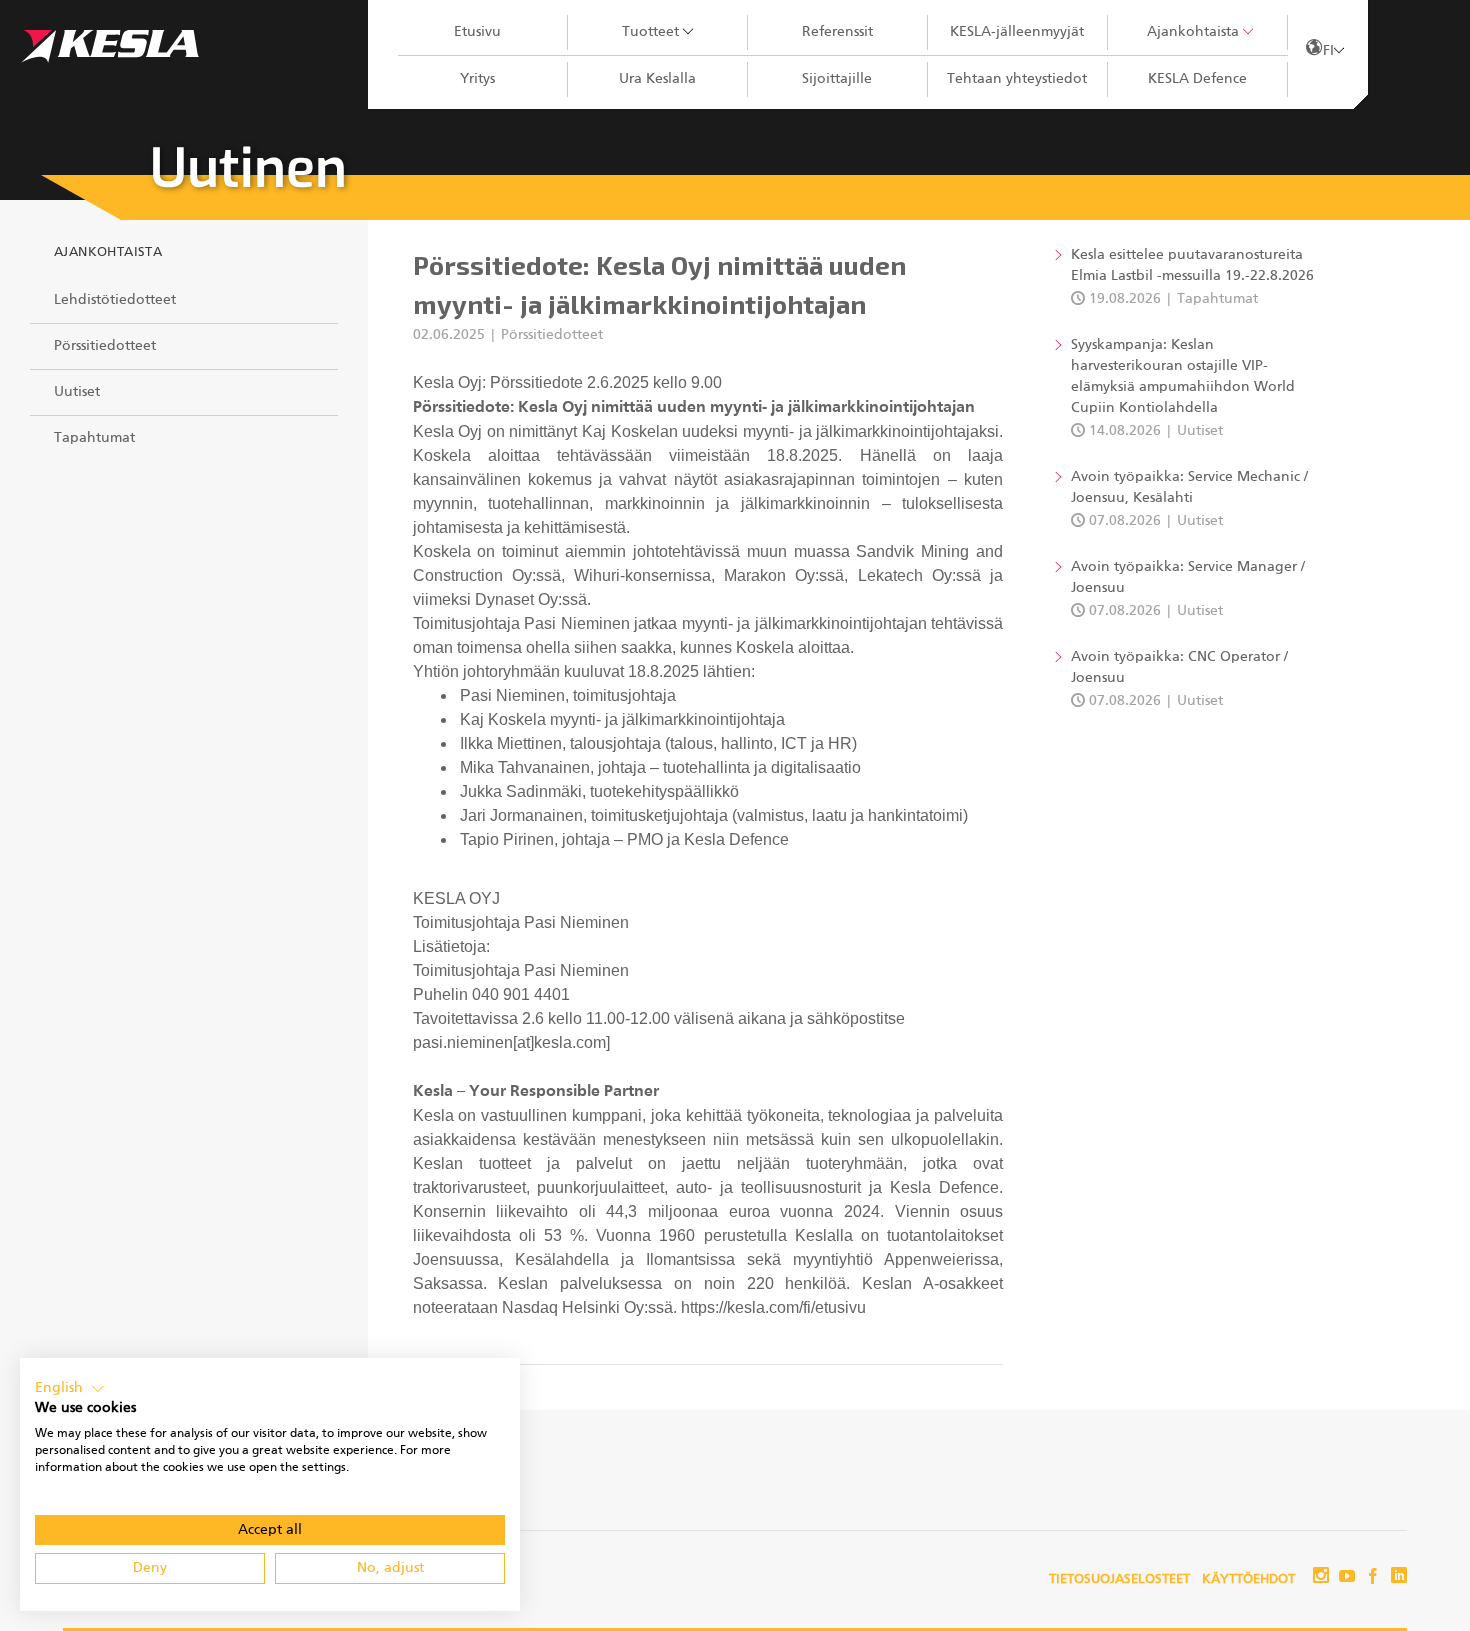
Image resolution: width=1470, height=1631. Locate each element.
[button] (70, 1389)
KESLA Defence (1197, 79)
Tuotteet (650, 32)
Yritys (477, 79)
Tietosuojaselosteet (1119, 1579)
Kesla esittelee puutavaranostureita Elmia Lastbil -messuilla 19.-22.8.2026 (1192, 265)
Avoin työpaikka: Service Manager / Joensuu (1188, 577)
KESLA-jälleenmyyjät (1017, 32)
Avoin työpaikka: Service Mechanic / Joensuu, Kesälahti (1189, 487)
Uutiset (77, 392)
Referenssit (837, 32)
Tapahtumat (94, 438)
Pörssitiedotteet (105, 346)
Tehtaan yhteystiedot (1017, 79)
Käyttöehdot (1248, 1579)
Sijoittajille (837, 79)
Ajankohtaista (1193, 32)
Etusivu (477, 32)
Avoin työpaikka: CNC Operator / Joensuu (1179, 667)
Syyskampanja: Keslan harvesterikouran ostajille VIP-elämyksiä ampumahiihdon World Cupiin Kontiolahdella (1183, 376)
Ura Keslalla (657, 79)
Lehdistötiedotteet (115, 300)
